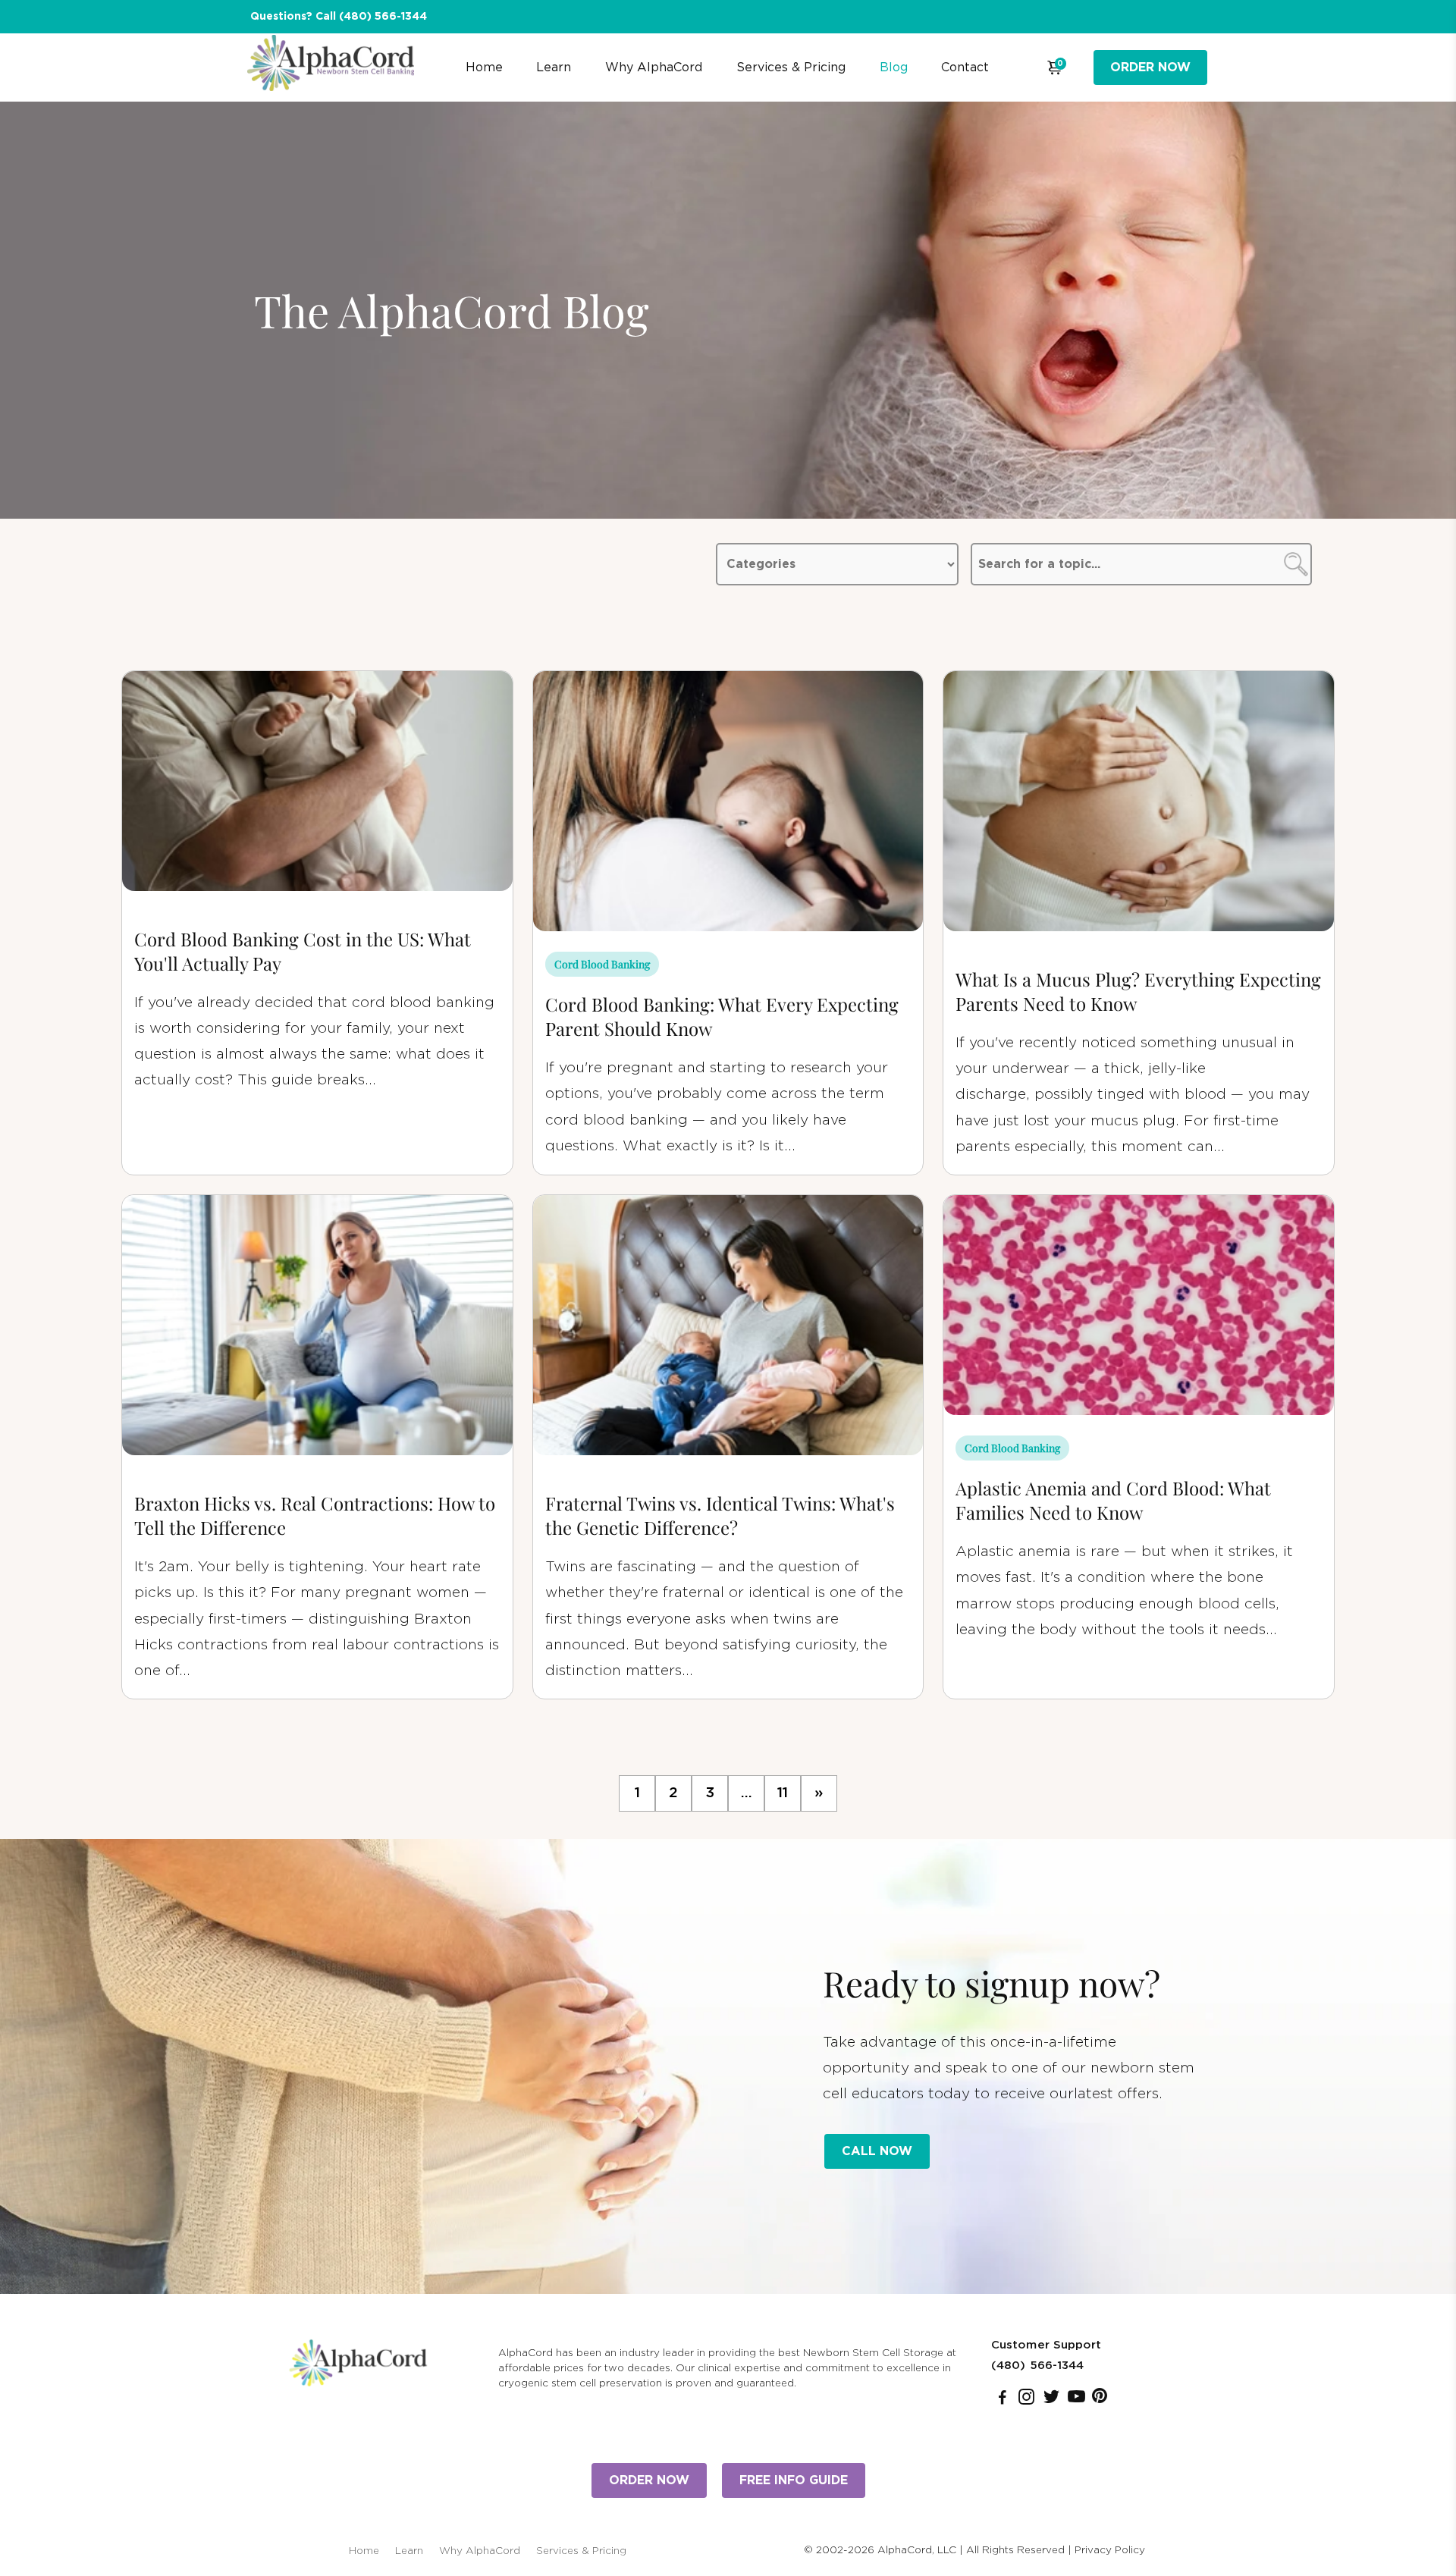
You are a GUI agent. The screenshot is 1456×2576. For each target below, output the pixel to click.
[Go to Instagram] (1026, 2400)
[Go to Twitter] (1051, 2400)
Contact (965, 67)
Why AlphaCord (654, 67)
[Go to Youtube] (1076, 2400)
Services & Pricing (791, 67)
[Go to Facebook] (1003, 2400)
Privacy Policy (1110, 2550)
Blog (894, 67)
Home (484, 67)
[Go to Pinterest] (1100, 2400)
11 (783, 1793)
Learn (554, 67)
